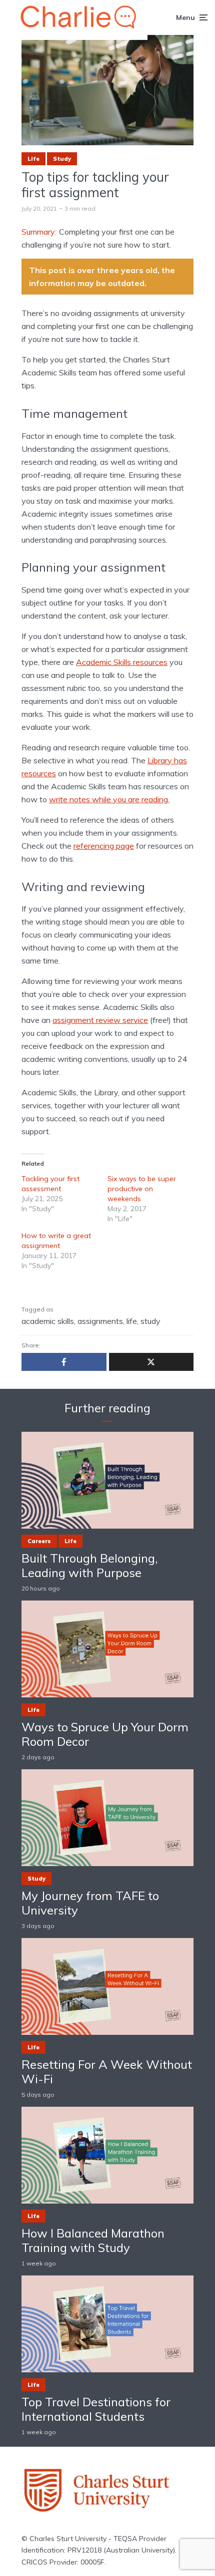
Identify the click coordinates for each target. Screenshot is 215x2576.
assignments (100, 1321)
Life (33, 159)
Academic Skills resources (122, 662)
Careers (39, 1541)
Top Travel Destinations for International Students (96, 2409)
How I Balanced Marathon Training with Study (93, 2241)
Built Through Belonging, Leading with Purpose (90, 1566)
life (132, 1321)
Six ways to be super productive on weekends (142, 1189)
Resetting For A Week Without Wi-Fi (107, 2072)
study (150, 1321)
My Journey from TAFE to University (90, 1903)
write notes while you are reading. (109, 799)
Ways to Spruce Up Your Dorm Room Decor (105, 1734)
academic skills (48, 1321)
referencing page (104, 846)
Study (62, 159)
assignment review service (100, 1020)
